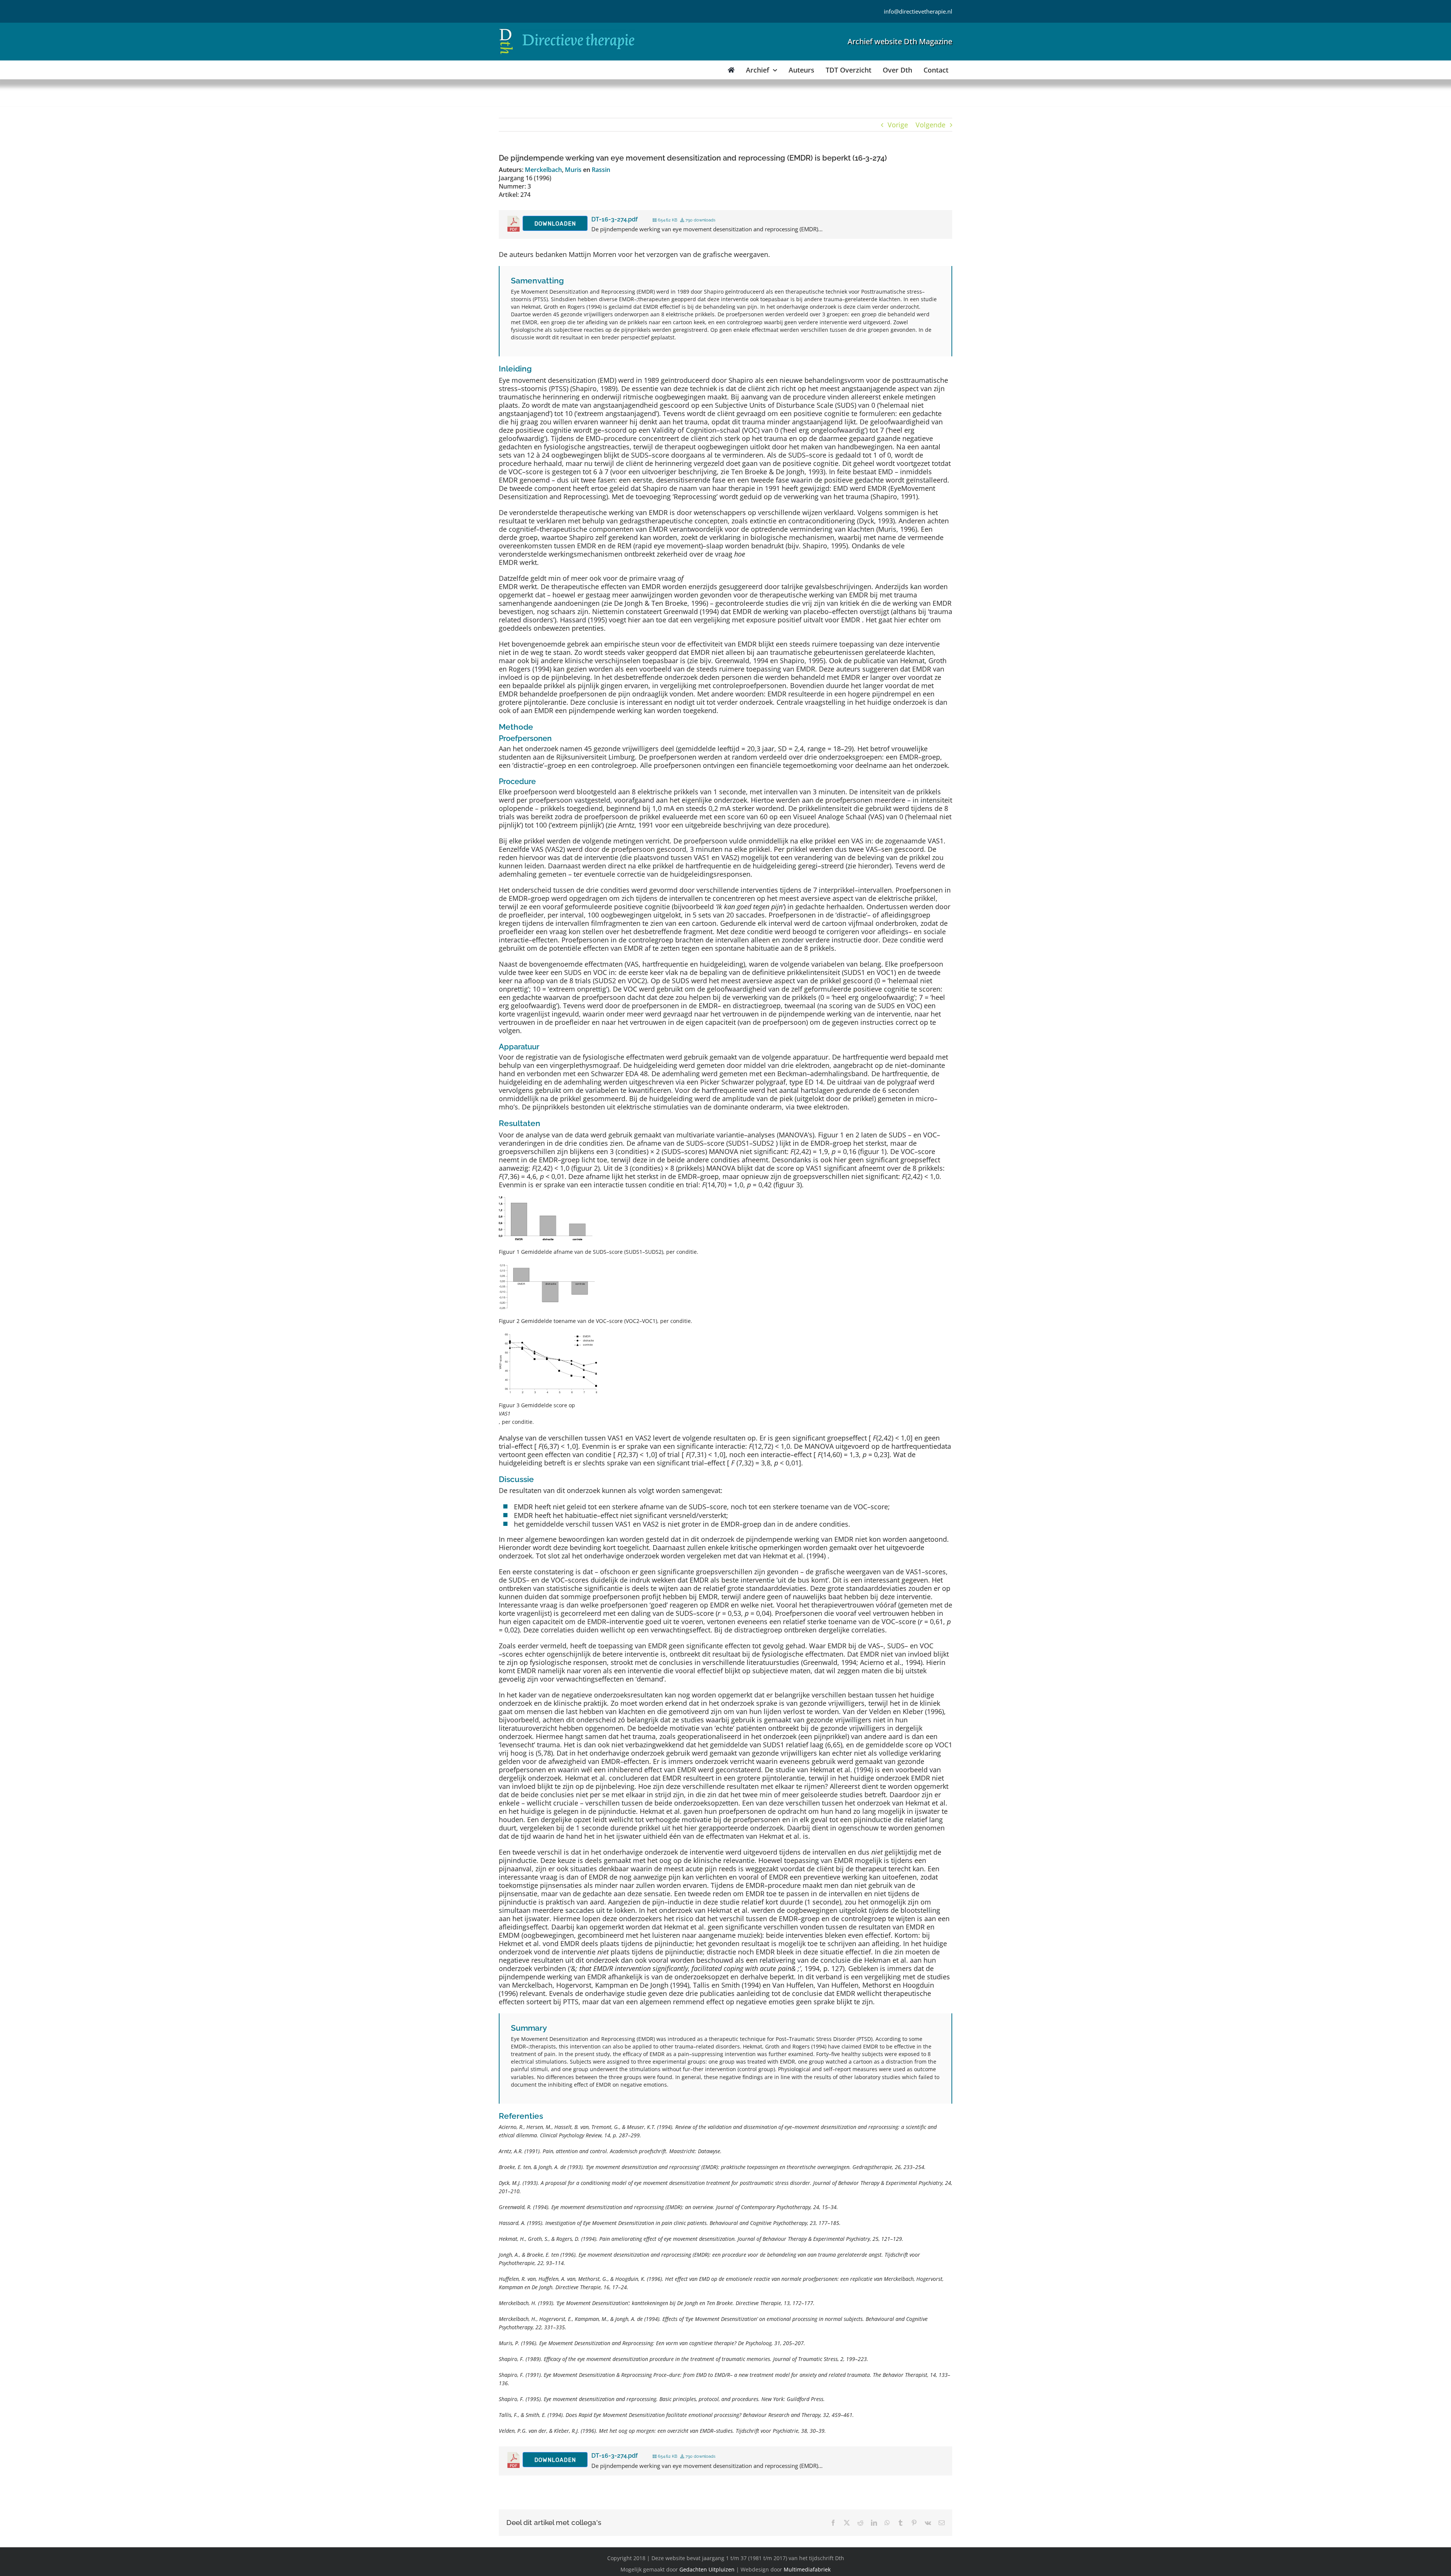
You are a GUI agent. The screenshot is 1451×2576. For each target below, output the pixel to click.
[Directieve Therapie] (567, 30)
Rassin (601, 170)
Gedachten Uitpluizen (707, 2569)
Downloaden (555, 224)
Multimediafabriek (807, 2569)
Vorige (898, 125)
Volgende (930, 125)
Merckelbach (543, 170)
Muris (573, 170)
